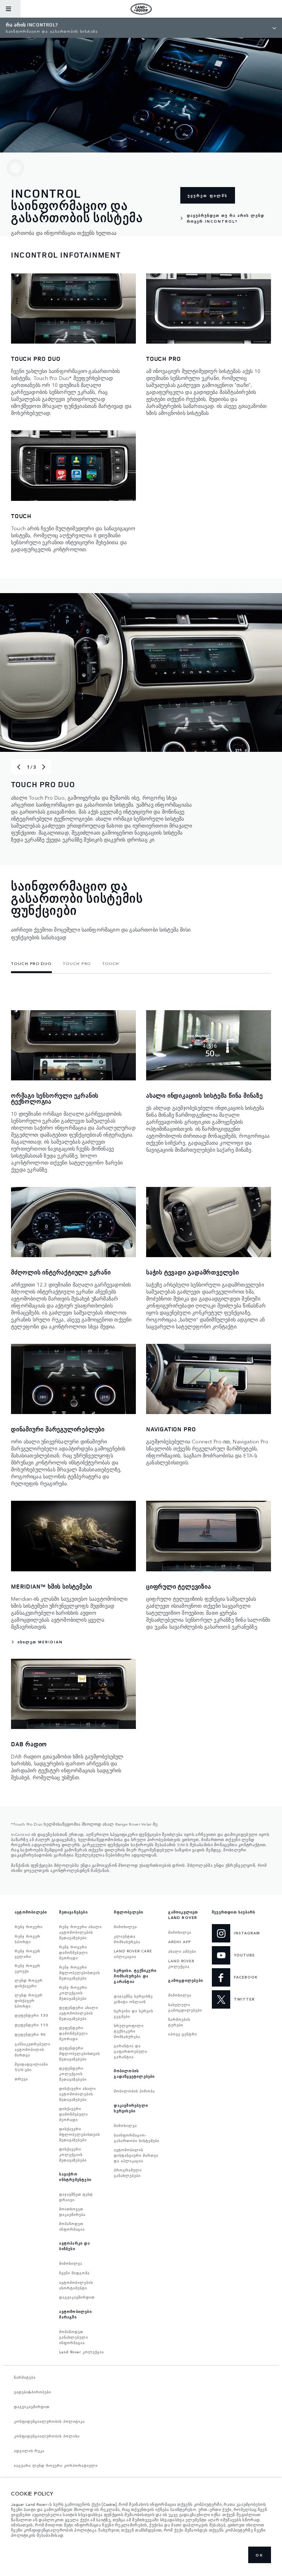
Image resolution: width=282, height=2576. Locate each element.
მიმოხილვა (71, 2263)
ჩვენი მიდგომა (74, 2273)
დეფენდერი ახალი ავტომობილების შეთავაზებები (79, 2013)
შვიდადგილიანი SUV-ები (31, 2067)
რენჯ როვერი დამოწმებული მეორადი (73, 1952)
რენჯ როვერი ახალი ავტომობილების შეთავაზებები (80, 1932)
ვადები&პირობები (32, 2392)
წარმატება (25, 2377)
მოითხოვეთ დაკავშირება (72, 2212)
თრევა (21, 2079)
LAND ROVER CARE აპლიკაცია (133, 1954)
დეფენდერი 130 (31, 2015)
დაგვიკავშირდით (77, 2297)
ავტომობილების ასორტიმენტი (76, 2285)
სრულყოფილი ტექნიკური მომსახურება (129, 2031)
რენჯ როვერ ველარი (28, 1954)
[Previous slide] (19, 767)
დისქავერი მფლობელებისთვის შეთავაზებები (79, 2134)
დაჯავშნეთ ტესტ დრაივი (76, 2197)
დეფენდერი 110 (31, 2025)
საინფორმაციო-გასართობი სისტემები (137, 2138)
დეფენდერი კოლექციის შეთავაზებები (73, 2074)
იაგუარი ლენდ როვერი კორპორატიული (56, 2465)
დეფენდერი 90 (30, 2034)
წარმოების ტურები (179, 2022)
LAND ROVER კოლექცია (181, 1964)
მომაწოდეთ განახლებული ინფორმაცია (74, 2337)
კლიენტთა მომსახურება (127, 1939)
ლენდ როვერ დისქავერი (29, 1983)
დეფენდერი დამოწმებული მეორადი (73, 2033)
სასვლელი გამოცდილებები (185, 2007)
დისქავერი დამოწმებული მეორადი (73, 2114)
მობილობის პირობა (134, 2091)
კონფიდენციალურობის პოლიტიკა (49, 2421)
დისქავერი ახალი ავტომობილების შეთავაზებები (77, 2094)
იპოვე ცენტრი (183, 2034)
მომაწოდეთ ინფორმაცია (72, 2226)
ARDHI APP (180, 1942)
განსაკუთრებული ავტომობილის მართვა (32, 2049)
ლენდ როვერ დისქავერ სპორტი (29, 2001)
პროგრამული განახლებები (128, 2173)
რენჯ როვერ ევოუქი (28, 1968)
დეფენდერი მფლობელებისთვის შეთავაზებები (79, 2053)
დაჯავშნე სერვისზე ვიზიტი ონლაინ (133, 1999)
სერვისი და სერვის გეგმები (133, 2014)
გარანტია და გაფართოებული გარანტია (131, 2051)
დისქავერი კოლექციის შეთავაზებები (73, 2155)
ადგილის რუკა (29, 2451)
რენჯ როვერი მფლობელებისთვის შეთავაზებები (79, 1973)
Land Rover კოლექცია (82, 2352)
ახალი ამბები (182, 1951)
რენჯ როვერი (29, 1927)
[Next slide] (44, 767)
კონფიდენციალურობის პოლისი (47, 2436)
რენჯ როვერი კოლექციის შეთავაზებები (73, 1993)
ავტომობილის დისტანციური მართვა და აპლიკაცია (136, 2155)
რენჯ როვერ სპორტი (28, 1939)
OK (260, 2555)
